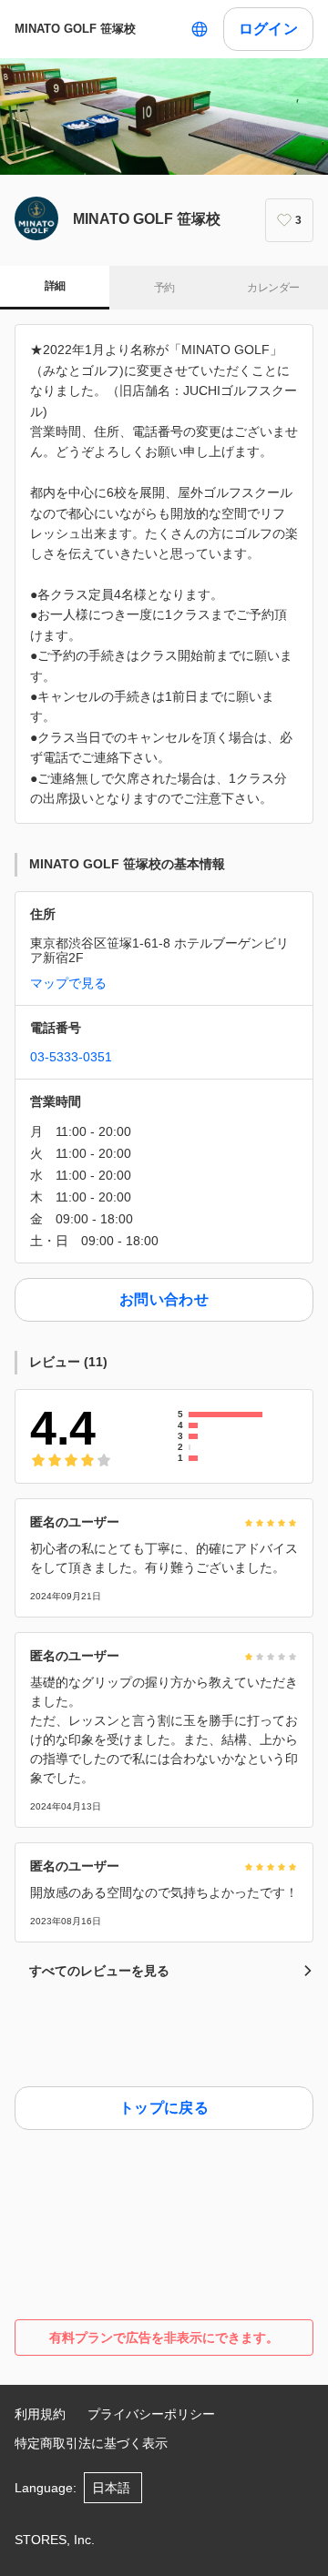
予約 (164, 288)
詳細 (55, 286)
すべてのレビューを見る (99, 1971)
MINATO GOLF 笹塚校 (75, 29)
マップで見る (68, 983)
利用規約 (40, 2414)
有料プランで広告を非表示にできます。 (164, 2338)
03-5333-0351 (71, 1057)
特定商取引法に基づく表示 (91, 2443)
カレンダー (273, 288)
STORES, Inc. (55, 2540)
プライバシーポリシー (151, 2414)
